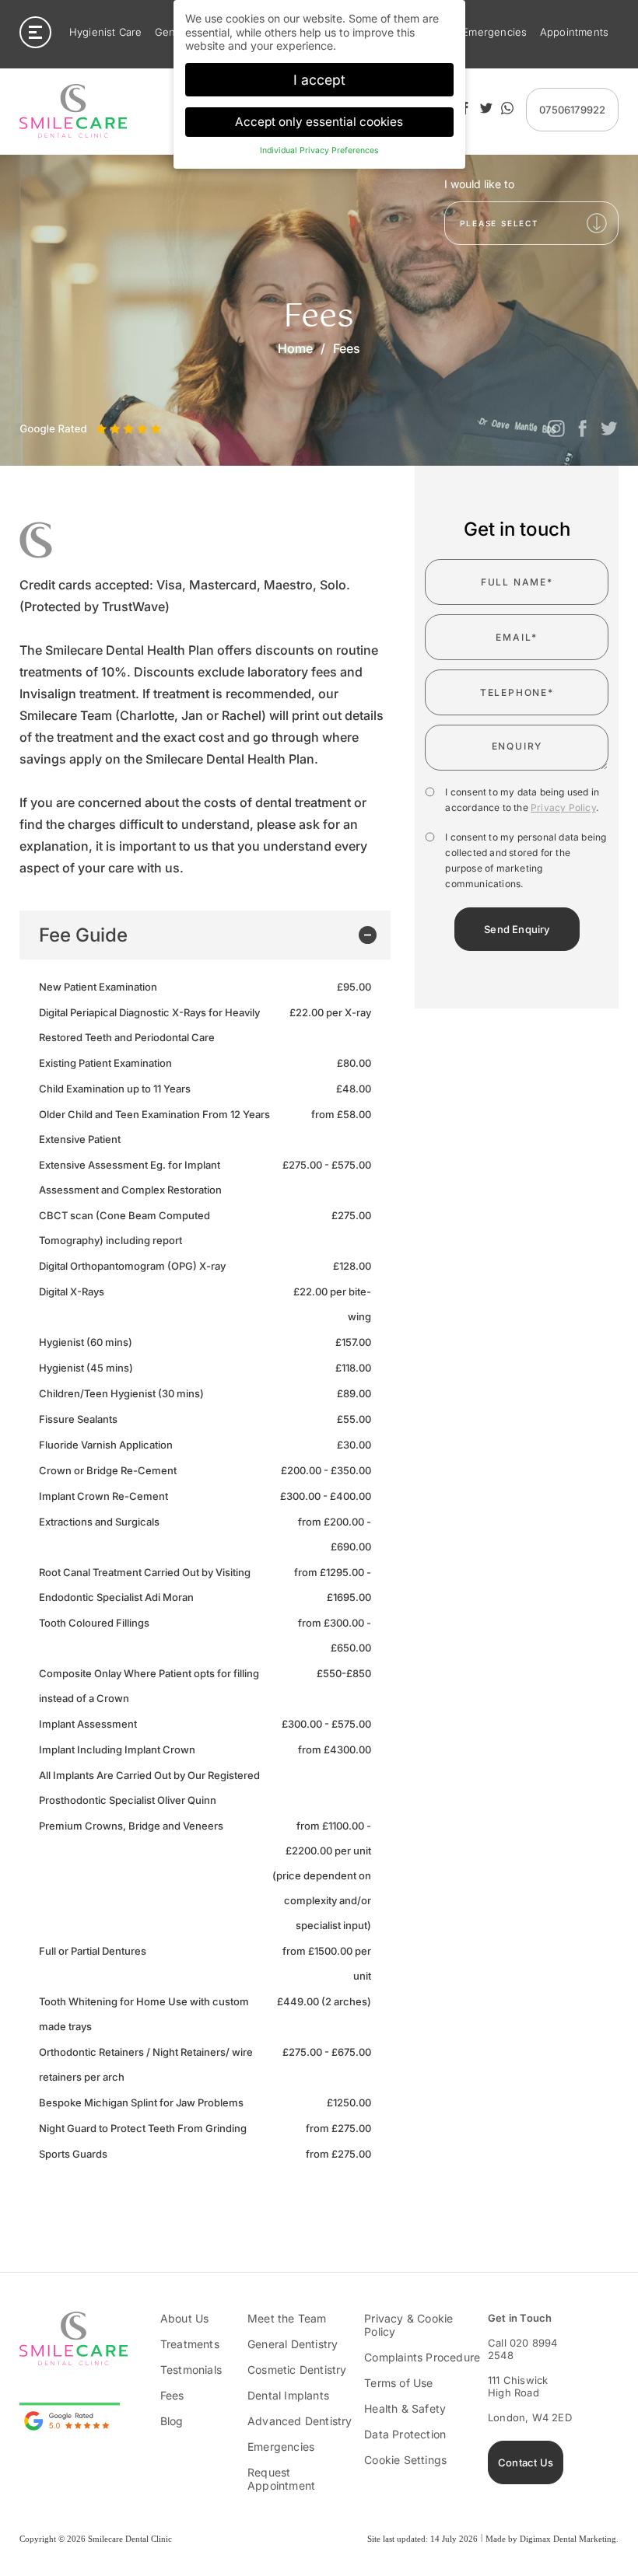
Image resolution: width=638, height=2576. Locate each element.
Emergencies (494, 32)
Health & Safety (405, 2408)
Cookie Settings (405, 2460)
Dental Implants (288, 2395)
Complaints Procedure (422, 2357)
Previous (31, 409)
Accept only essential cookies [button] (319, 122)
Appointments (574, 32)
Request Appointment (281, 2479)
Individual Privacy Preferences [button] (319, 150)
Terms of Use (398, 2383)
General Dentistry (293, 2344)
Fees (172, 2395)
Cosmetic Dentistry (297, 2370)
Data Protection (405, 2434)
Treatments (190, 2344)
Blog (172, 2421)
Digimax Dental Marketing (568, 2539)
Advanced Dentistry (300, 2421)
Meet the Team (287, 2318)
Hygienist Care (106, 32)
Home (295, 348)
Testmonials (191, 2370)
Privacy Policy (563, 807)
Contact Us (526, 2462)
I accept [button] (319, 80)
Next (65, 409)
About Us (185, 2318)
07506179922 (572, 110)
